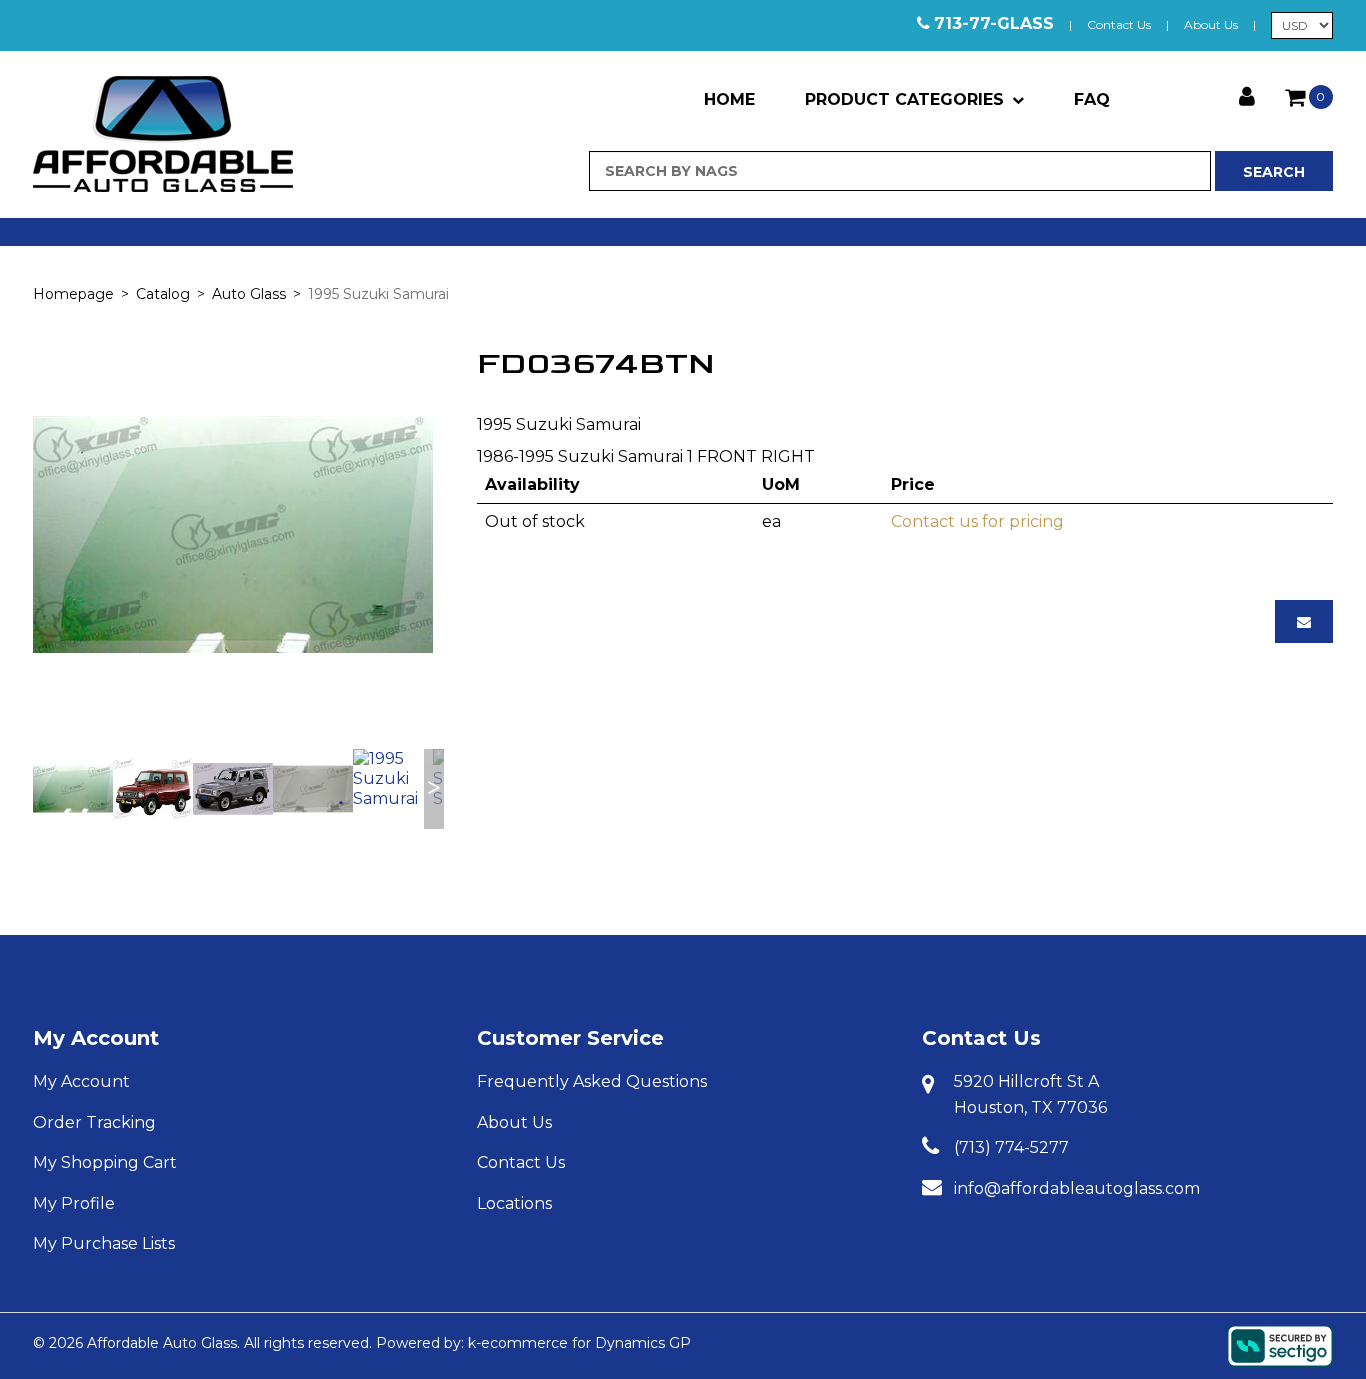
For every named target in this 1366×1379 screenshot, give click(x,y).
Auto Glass (249, 294)
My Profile (74, 1203)
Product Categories (904, 99)
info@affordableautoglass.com (1077, 1188)
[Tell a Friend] (1304, 621)
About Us (1211, 24)
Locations (514, 1203)
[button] (1309, 97)
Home (729, 99)
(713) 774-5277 (1011, 1147)
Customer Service (570, 1038)
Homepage (73, 294)
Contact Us (1119, 24)
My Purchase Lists (104, 1243)
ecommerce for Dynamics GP (586, 1343)
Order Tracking (94, 1122)
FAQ (1092, 99)
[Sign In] (1247, 94)
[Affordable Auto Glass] (163, 134)
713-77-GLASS (994, 23)
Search (1274, 172)
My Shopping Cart (105, 1162)
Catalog (163, 294)
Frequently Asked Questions (592, 1081)
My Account (96, 1038)
